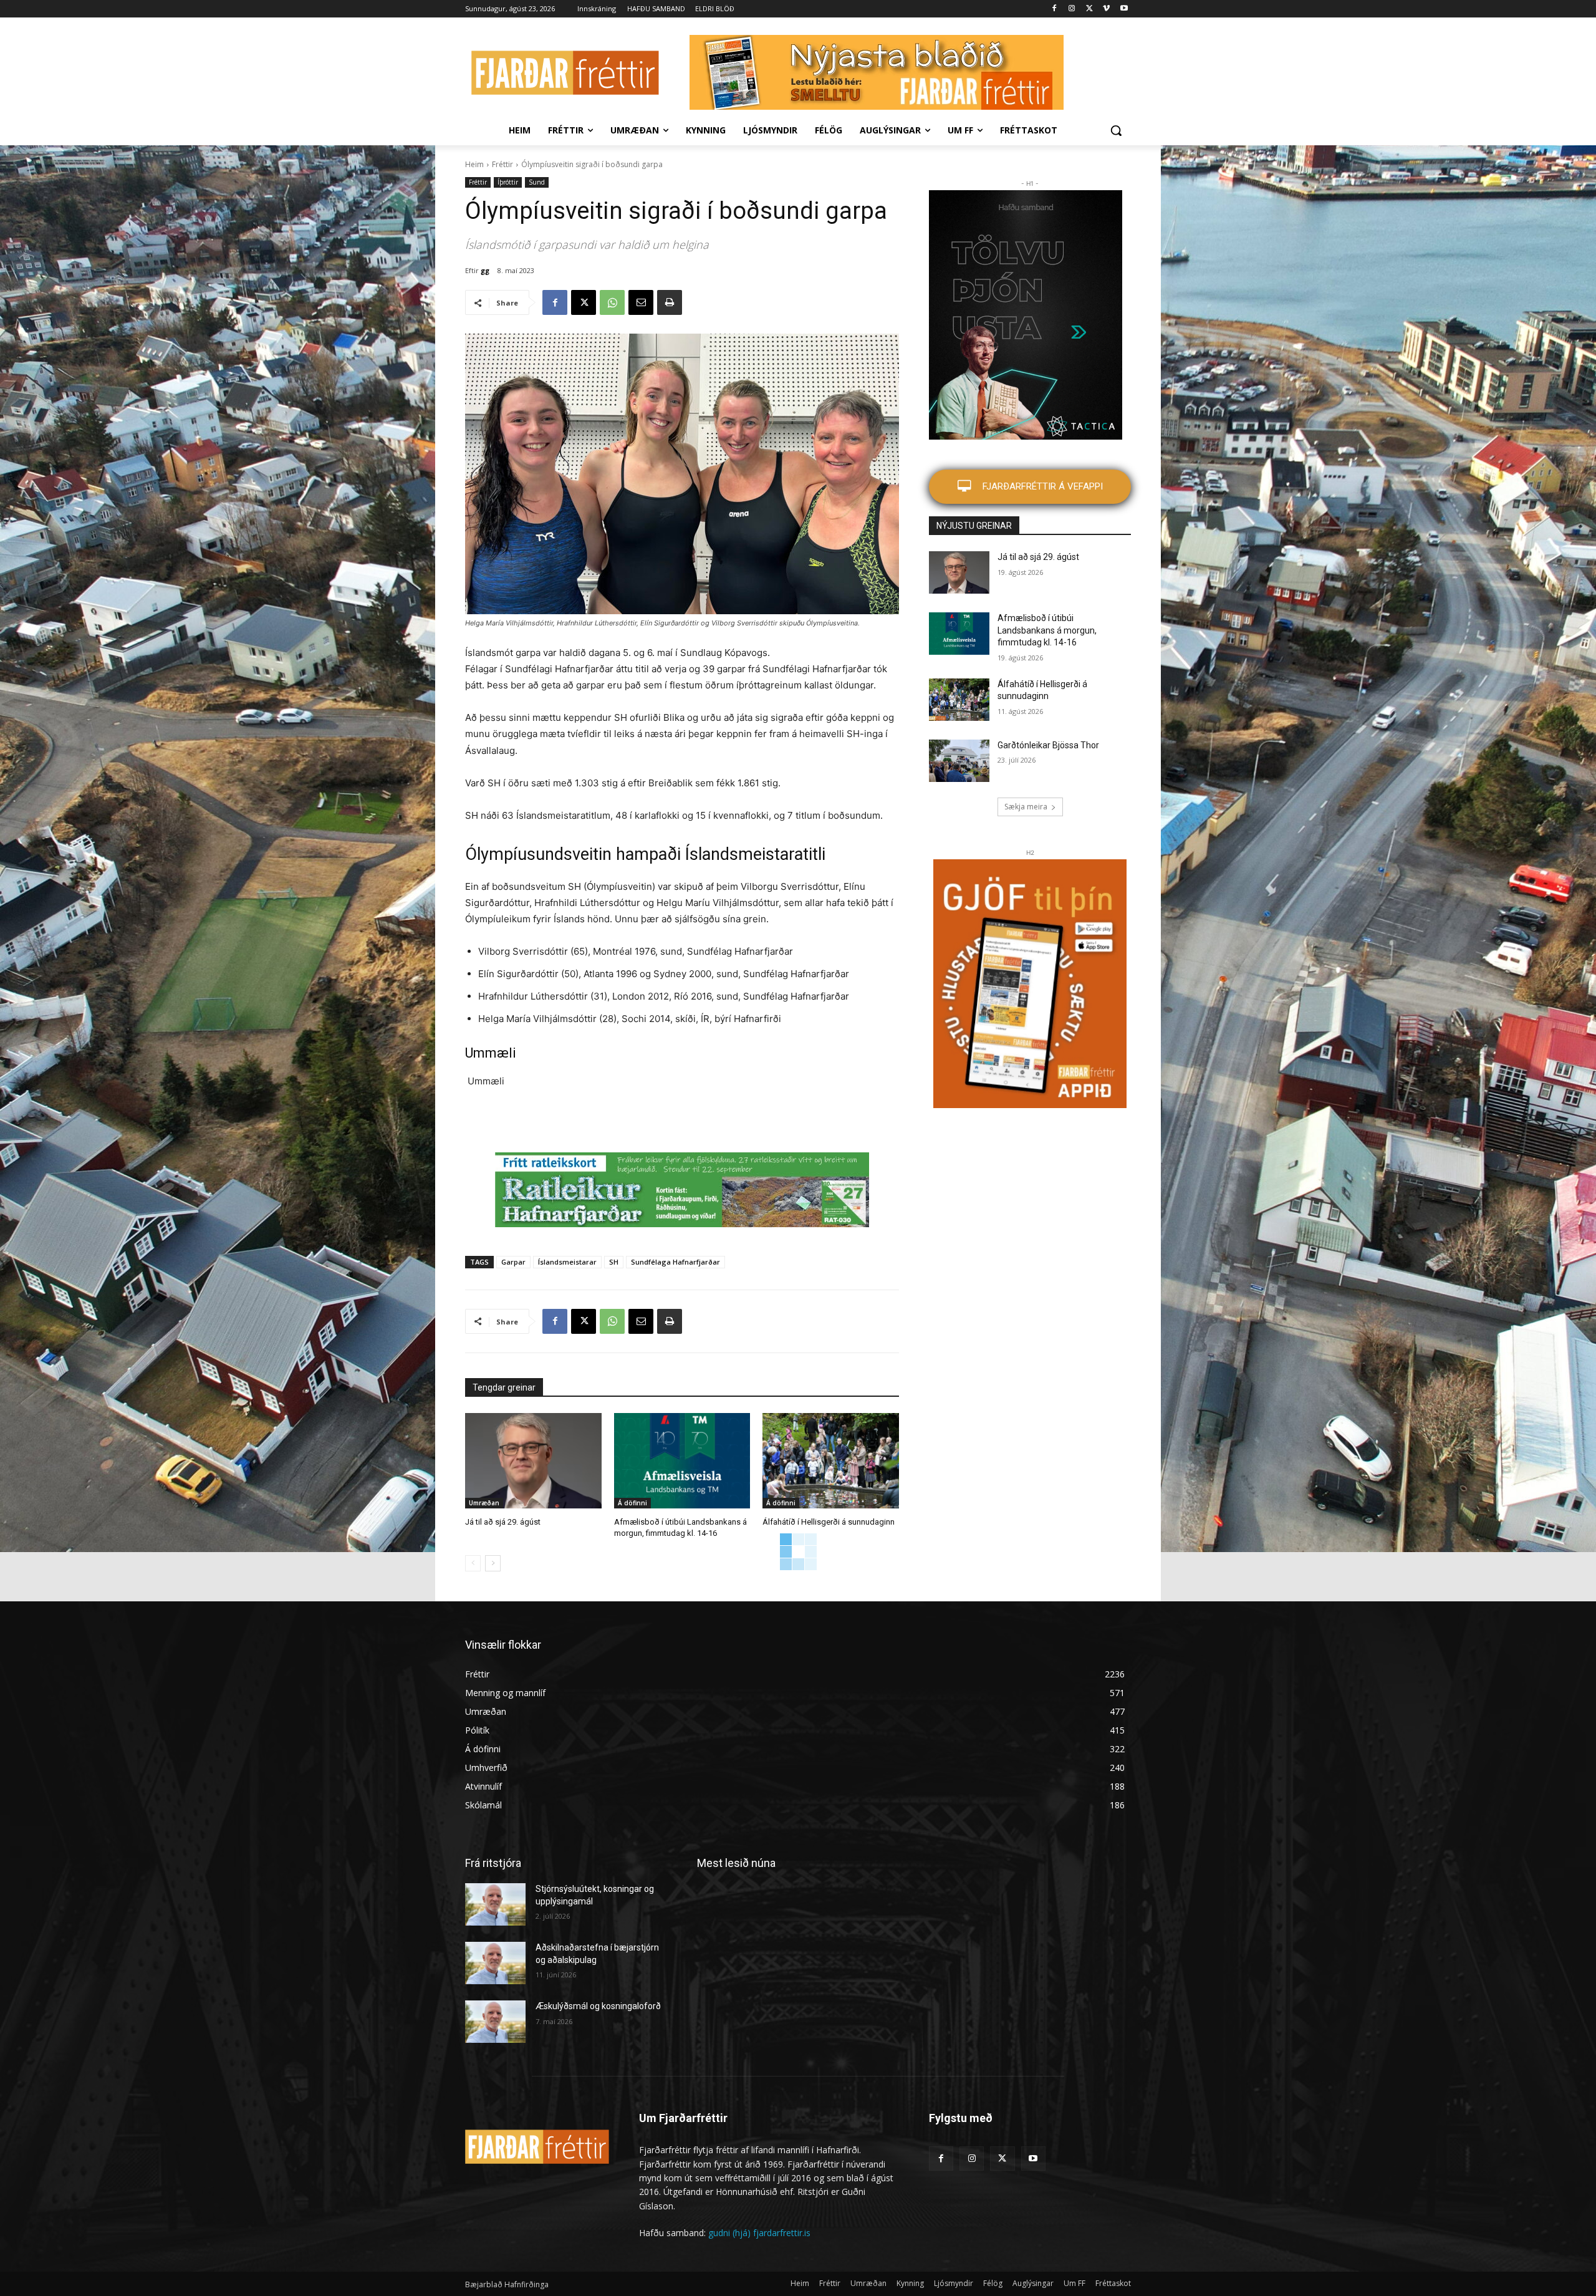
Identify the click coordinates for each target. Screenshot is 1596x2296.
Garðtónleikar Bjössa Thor (1048, 745)
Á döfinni (632, 1503)
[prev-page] (473, 1563)
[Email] (641, 302)
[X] (1089, 9)
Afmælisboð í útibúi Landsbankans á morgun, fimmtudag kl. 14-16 (1047, 630)
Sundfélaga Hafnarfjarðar (675, 1262)
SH (614, 1262)
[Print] (670, 302)
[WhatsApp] (612, 302)
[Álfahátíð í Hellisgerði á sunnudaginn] (831, 1461)
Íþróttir (508, 182)
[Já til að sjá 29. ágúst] (533, 1461)
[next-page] (493, 1563)
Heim (474, 164)
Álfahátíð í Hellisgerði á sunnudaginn (829, 1522)
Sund (537, 182)
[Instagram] (1072, 9)
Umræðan (484, 1503)
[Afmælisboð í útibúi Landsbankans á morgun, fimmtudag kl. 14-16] (682, 1461)
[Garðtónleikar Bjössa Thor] (959, 761)
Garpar (513, 1262)
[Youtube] (1124, 9)
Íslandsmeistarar (567, 1262)
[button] (1116, 130)
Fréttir (502, 164)
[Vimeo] (1106, 9)
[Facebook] (1055, 9)
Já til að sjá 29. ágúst (503, 1522)
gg (485, 270)
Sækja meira (1026, 807)
